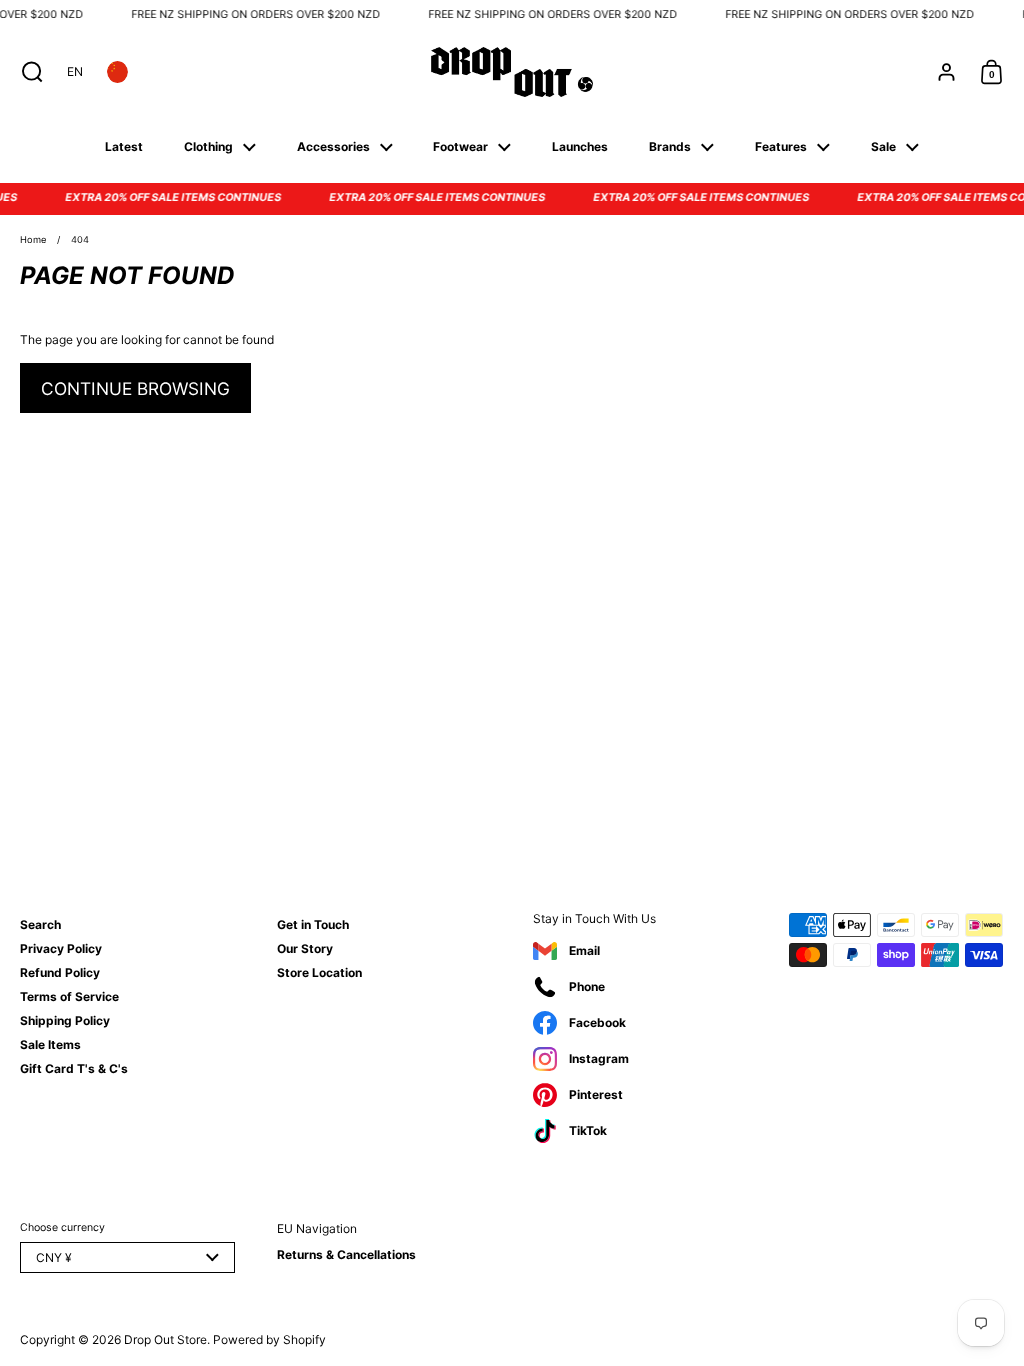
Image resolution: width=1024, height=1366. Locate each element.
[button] (27, 72)
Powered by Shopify (269, 1339)
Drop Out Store (165, 1339)
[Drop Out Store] (511, 72)
